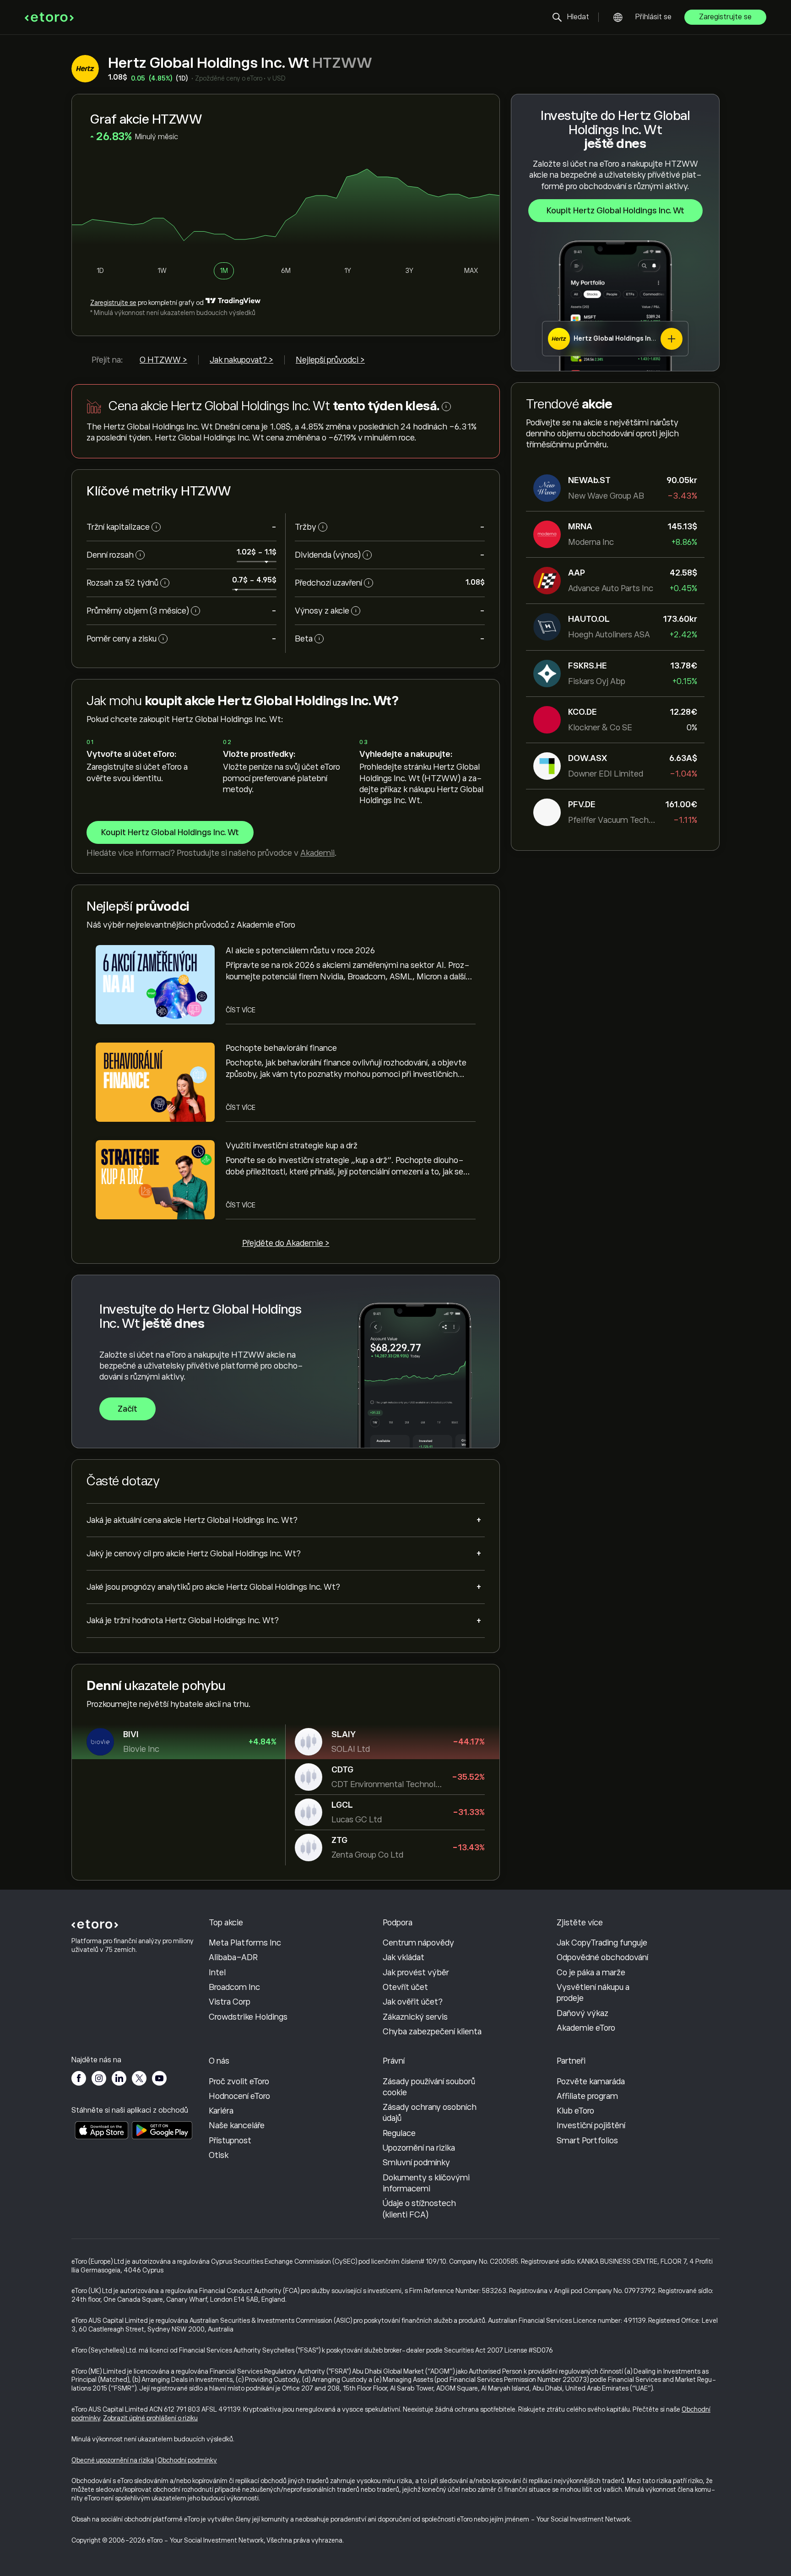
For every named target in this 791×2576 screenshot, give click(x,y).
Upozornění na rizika (419, 2148)
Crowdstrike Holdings (248, 2017)
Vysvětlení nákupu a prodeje (593, 1993)
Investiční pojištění (591, 2125)
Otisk (219, 2155)
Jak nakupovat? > (241, 360)
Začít (127, 1409)
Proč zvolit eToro (239, 2081)
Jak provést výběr (416, 1973)
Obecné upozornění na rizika (113, 2460)
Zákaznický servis (415, 2017)
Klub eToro (575, 2111)
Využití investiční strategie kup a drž (292, 1146)
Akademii (317, 853)
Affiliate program (587, 2096)
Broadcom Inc (234, 1987)
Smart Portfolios (587, 2141)
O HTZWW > (163, 360)
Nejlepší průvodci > (330, 360)
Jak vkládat (404, 1957)
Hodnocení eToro (239, 2096)
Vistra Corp (230, 2002)
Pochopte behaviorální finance (281, 1048)
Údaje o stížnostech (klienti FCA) (419, 2209)
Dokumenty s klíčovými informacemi (426, 2183)
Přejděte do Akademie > (286, 1243)
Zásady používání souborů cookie (429, 2087)
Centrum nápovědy (418, 1943)
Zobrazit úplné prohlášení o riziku (150, 2418)
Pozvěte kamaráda (591, 2081)
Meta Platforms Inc (245, 1943)
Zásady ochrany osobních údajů (430, 2113)
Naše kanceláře (237, 2125)
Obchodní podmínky (187, 2460)
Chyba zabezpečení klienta (432, 2032)
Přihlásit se (653, 17)
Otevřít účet (405, 1987)
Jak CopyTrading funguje (602, 1943)
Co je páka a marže (591, 1973)
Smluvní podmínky (416, 2163)
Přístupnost (230, 2141)
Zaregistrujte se (725, 17)
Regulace (399, 2133)
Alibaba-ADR (233, 1957)
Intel (217, 1973)
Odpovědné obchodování (602, 1957)
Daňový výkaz (582, 2013)
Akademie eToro (586, 2028)
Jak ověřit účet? (413, 2002)
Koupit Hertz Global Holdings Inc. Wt (615, 211)
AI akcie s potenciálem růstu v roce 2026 (300, 951)
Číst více (241, 1010)
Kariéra (221, 2111)
